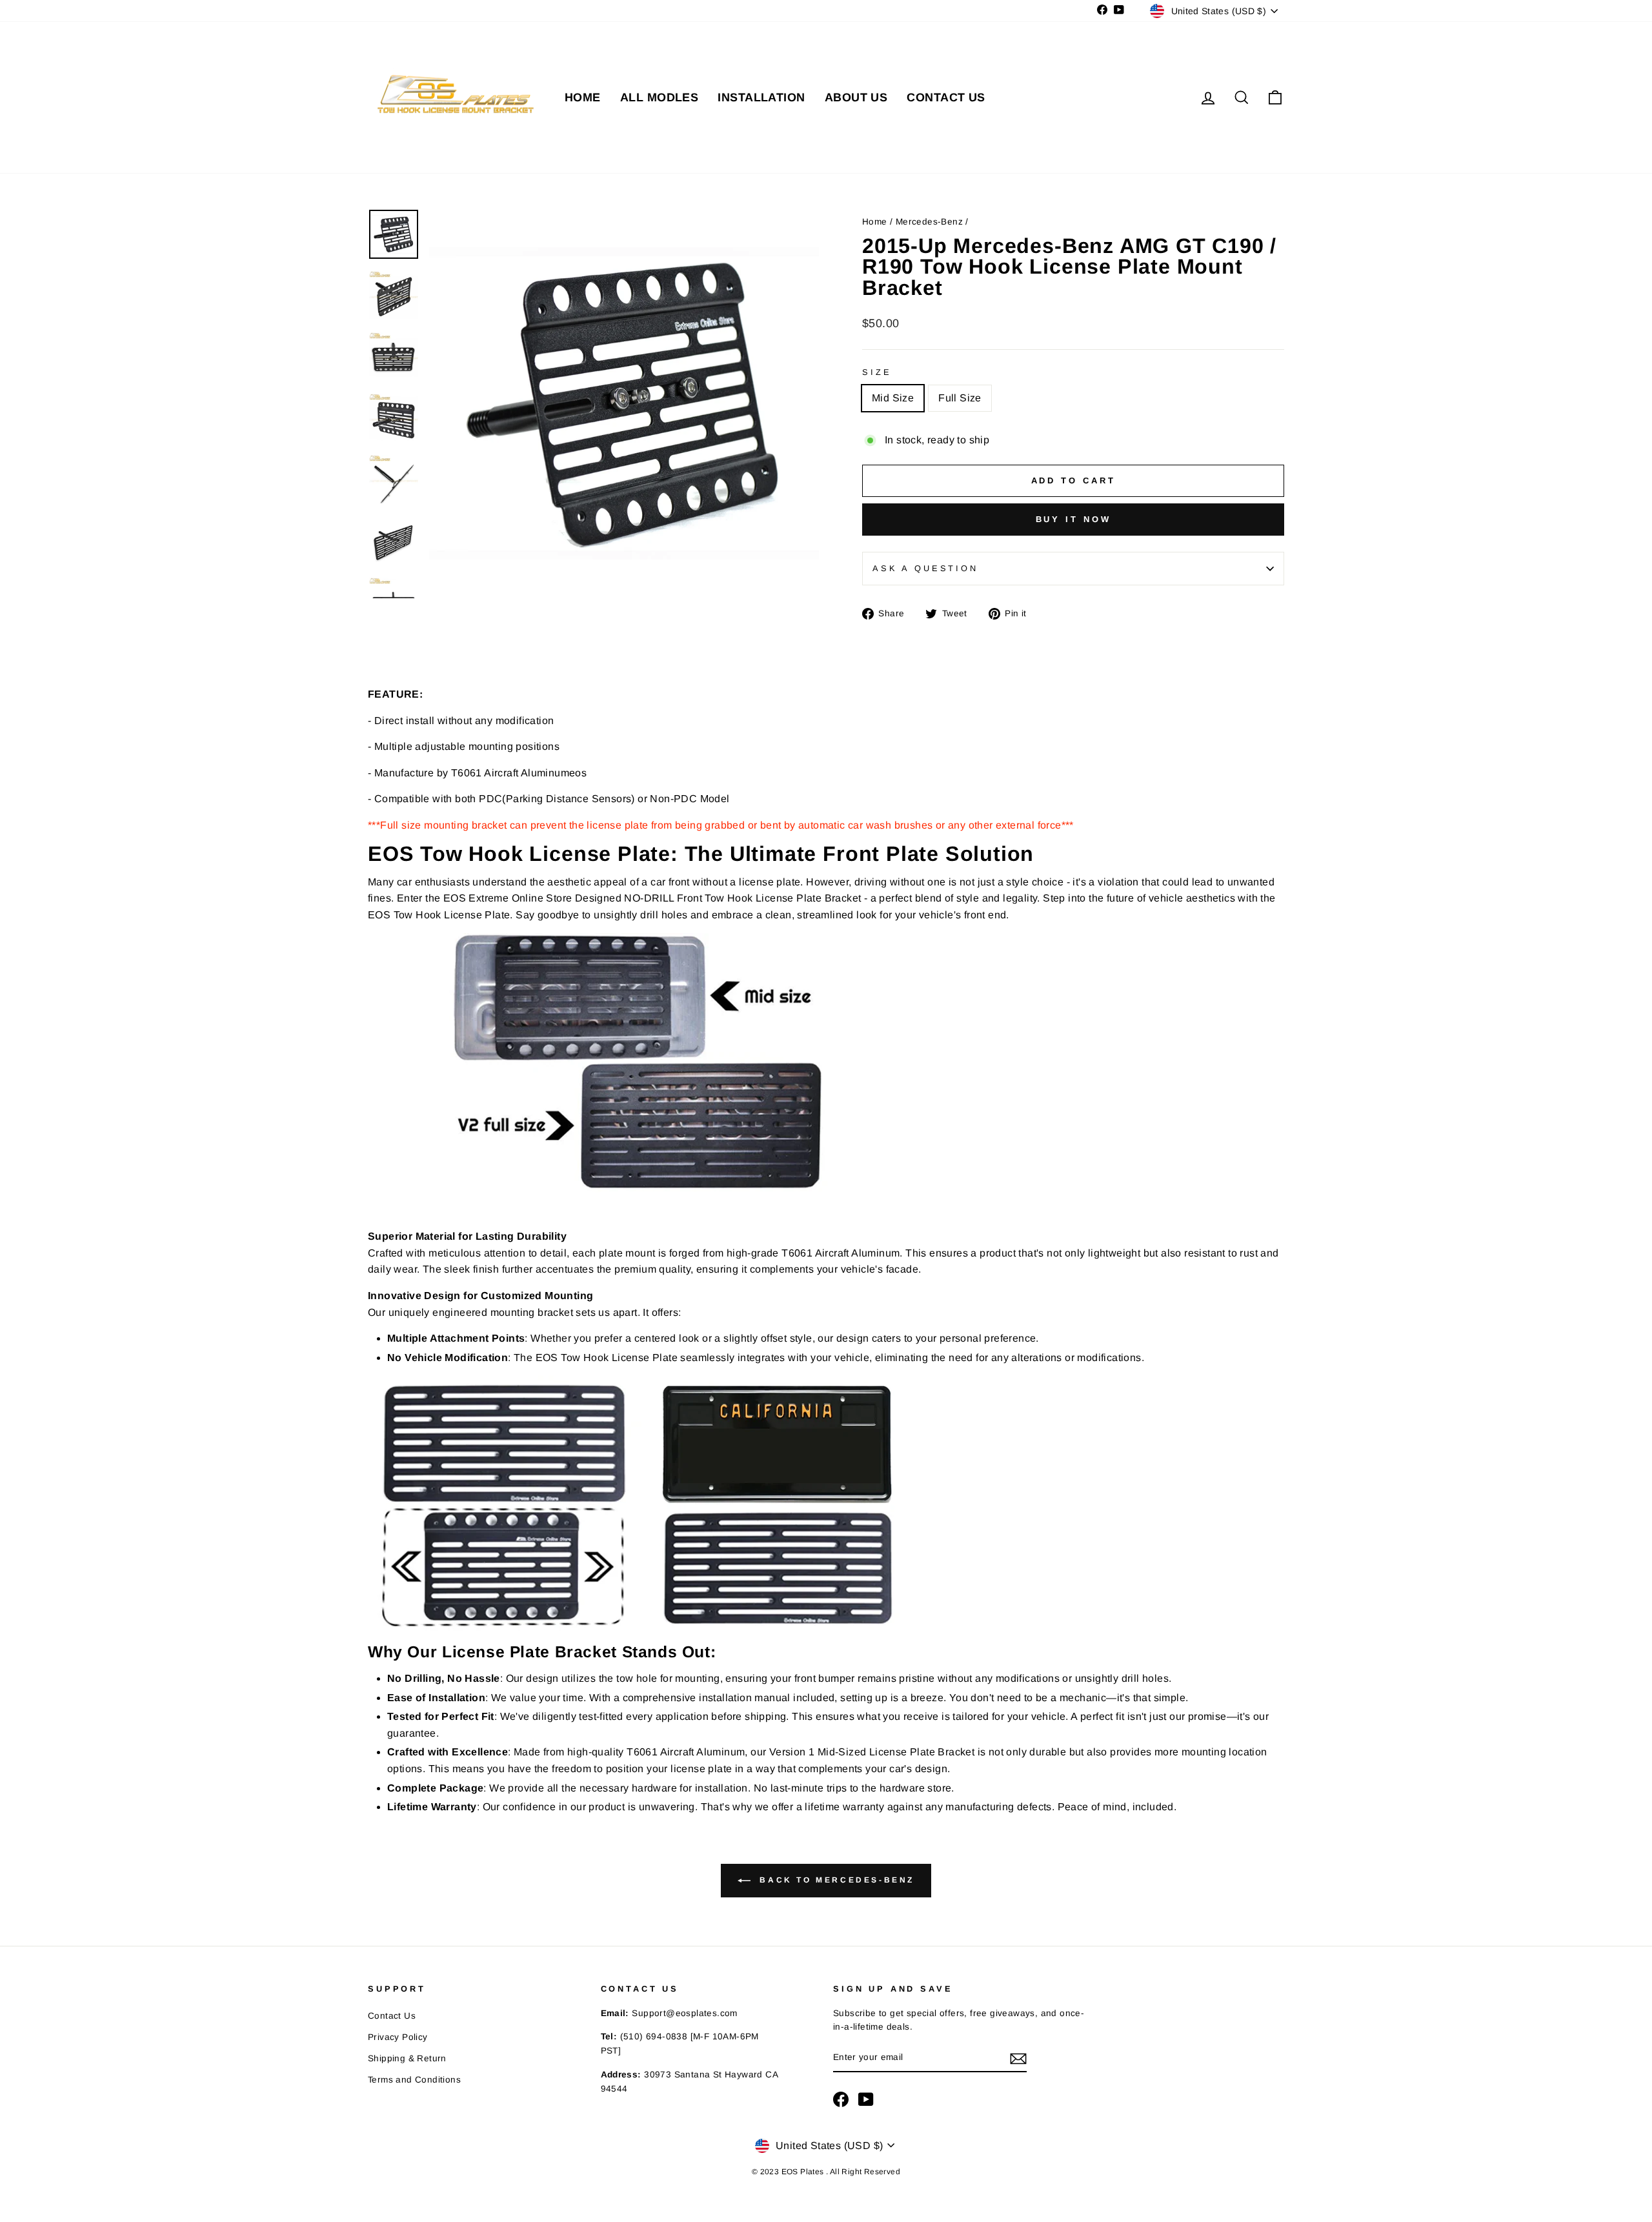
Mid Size (893, 398)
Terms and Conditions (414, 2080)
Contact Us (392, 2016)
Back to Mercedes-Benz (835, 1880)
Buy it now (1073, 519)
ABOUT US (856, 97)
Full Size (960, 398)
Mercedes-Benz (929, 222)
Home (876, 222)
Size (877, 372)
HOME (583, 97)
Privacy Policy (398, 2037)
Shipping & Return (407, 2058)
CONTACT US (946, 97)
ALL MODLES (660, 97)
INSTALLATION (761, 97)
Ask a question (925, 568)
